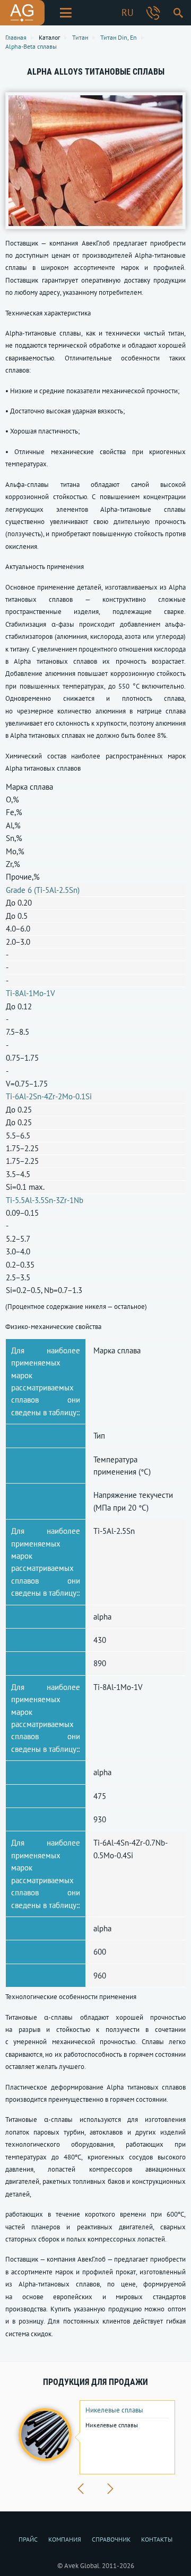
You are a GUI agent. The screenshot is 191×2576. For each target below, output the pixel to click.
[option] (95, 2437)
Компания (65, 2539)
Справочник (111, 2539)
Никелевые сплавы (114, 2410)
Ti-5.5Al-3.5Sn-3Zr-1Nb (45, 1200)
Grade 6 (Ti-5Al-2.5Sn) (43, 890)
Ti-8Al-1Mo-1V (31, 993)
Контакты (157, 2539)
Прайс (28, 2539)
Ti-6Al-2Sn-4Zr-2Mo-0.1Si (49, 1096)
